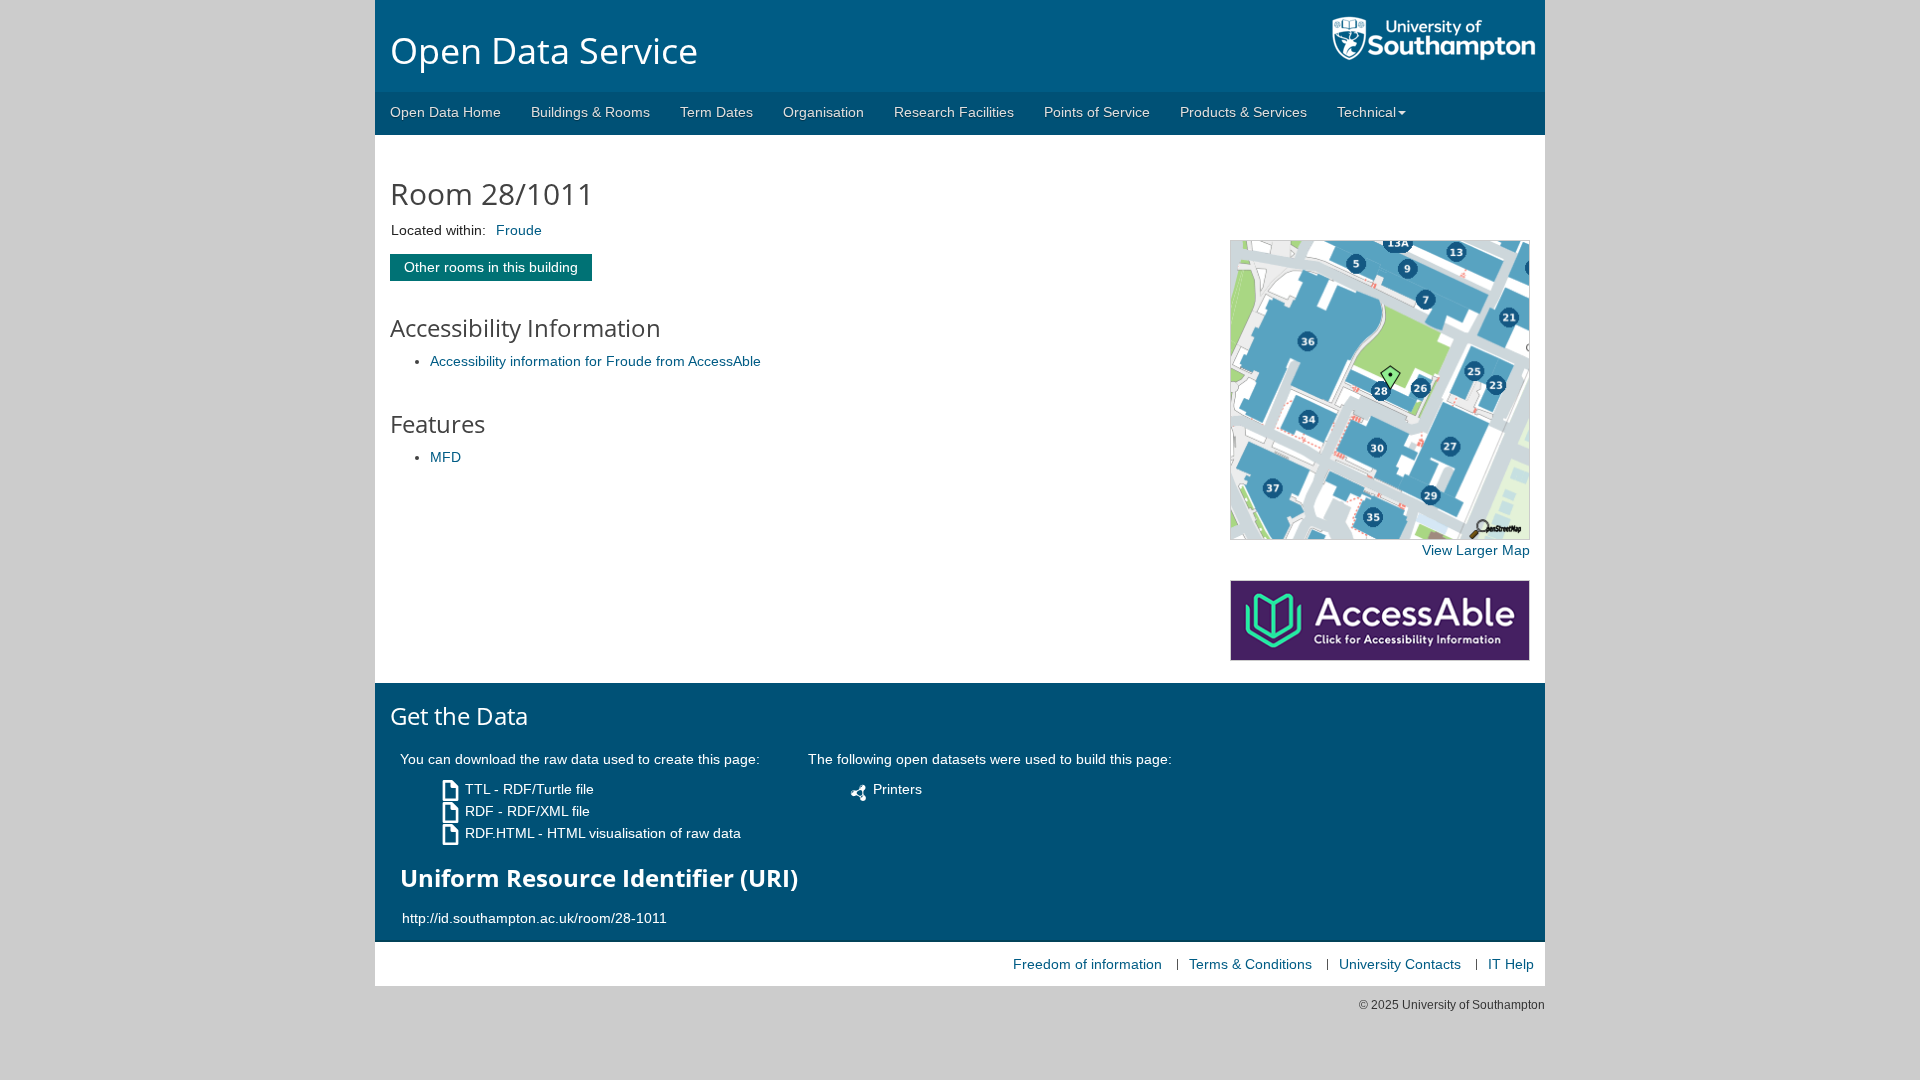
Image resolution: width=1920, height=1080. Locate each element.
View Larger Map (1476, 550)
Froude (519, 230)
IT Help (1511, 964)
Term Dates (716, 112)
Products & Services (1243, 112)
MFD (445, 457)
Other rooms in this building (491, 267)
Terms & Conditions (1250, 964)
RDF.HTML (499, 833)
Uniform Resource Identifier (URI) (599, 878)
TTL (477, 789)
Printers (897, 789)
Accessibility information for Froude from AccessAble (595, 361)
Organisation (823, 112)
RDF (479, 811)
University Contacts (1400, 964)
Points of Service (1097, 112)
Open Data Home (445, 112)
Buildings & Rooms (590, 112)
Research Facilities (954, 112)
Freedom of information (1087, 964)
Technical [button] (1366, 112)
